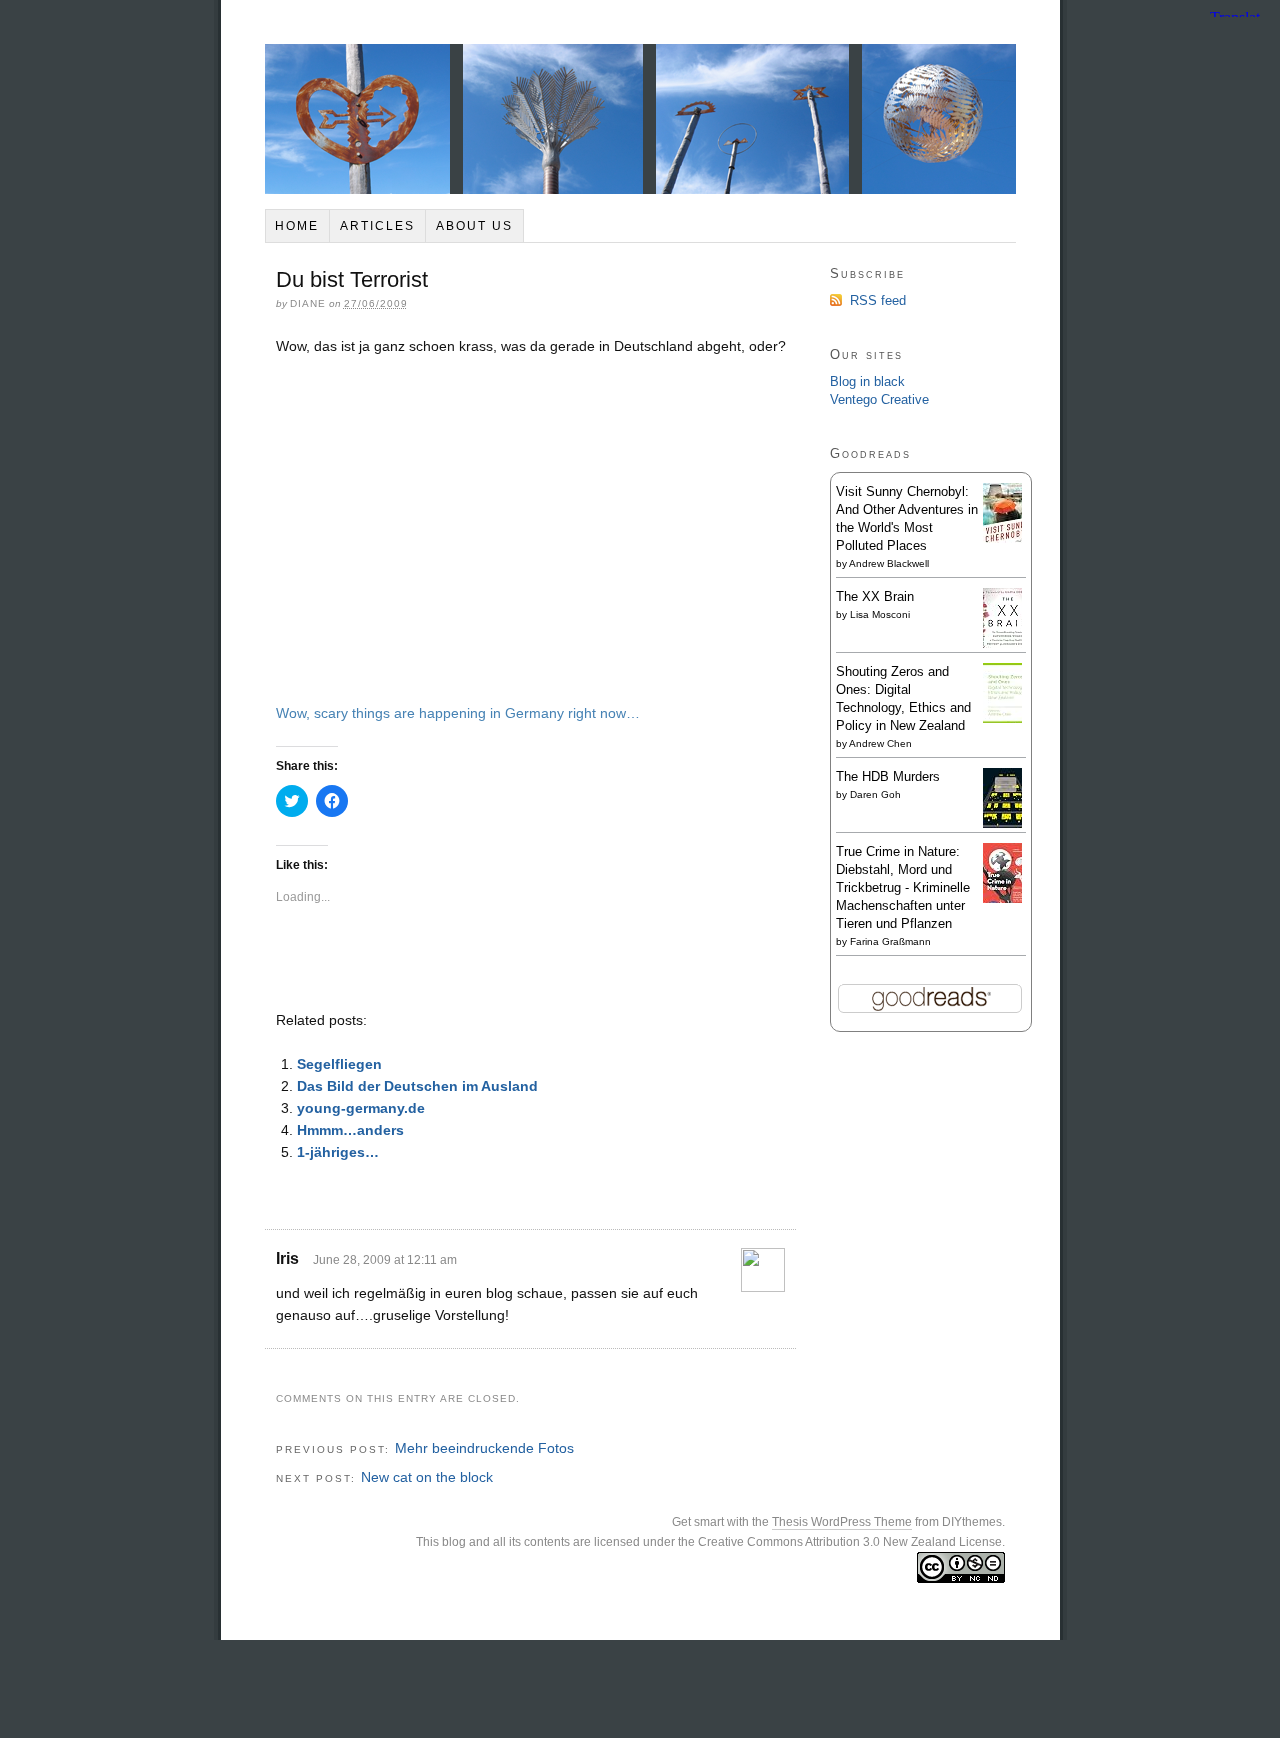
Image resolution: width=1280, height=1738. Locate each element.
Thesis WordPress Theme (842, 1522)
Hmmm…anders (350, 1130)
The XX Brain (875, 596)
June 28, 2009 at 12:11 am (385, 1260)
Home (297, 226)
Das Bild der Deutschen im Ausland (417, 1086)
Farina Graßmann (890, 941)
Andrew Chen (880, 743)
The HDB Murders (888, 776)
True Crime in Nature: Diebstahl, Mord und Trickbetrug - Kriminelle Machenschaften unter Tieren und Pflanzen (903, 887)
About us (474, 226)
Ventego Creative (879, 399)
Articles (377, 226)
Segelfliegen (339, 1064)
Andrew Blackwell (889, 563)
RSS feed (878, 300)
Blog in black (867, 381)
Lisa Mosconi (880, 614)
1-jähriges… (338, 1152)
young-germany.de (361, 1108)
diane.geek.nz (640, 119)
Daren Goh (875, 794)
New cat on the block (427, 1477)
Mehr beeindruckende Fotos (484, 1448)
